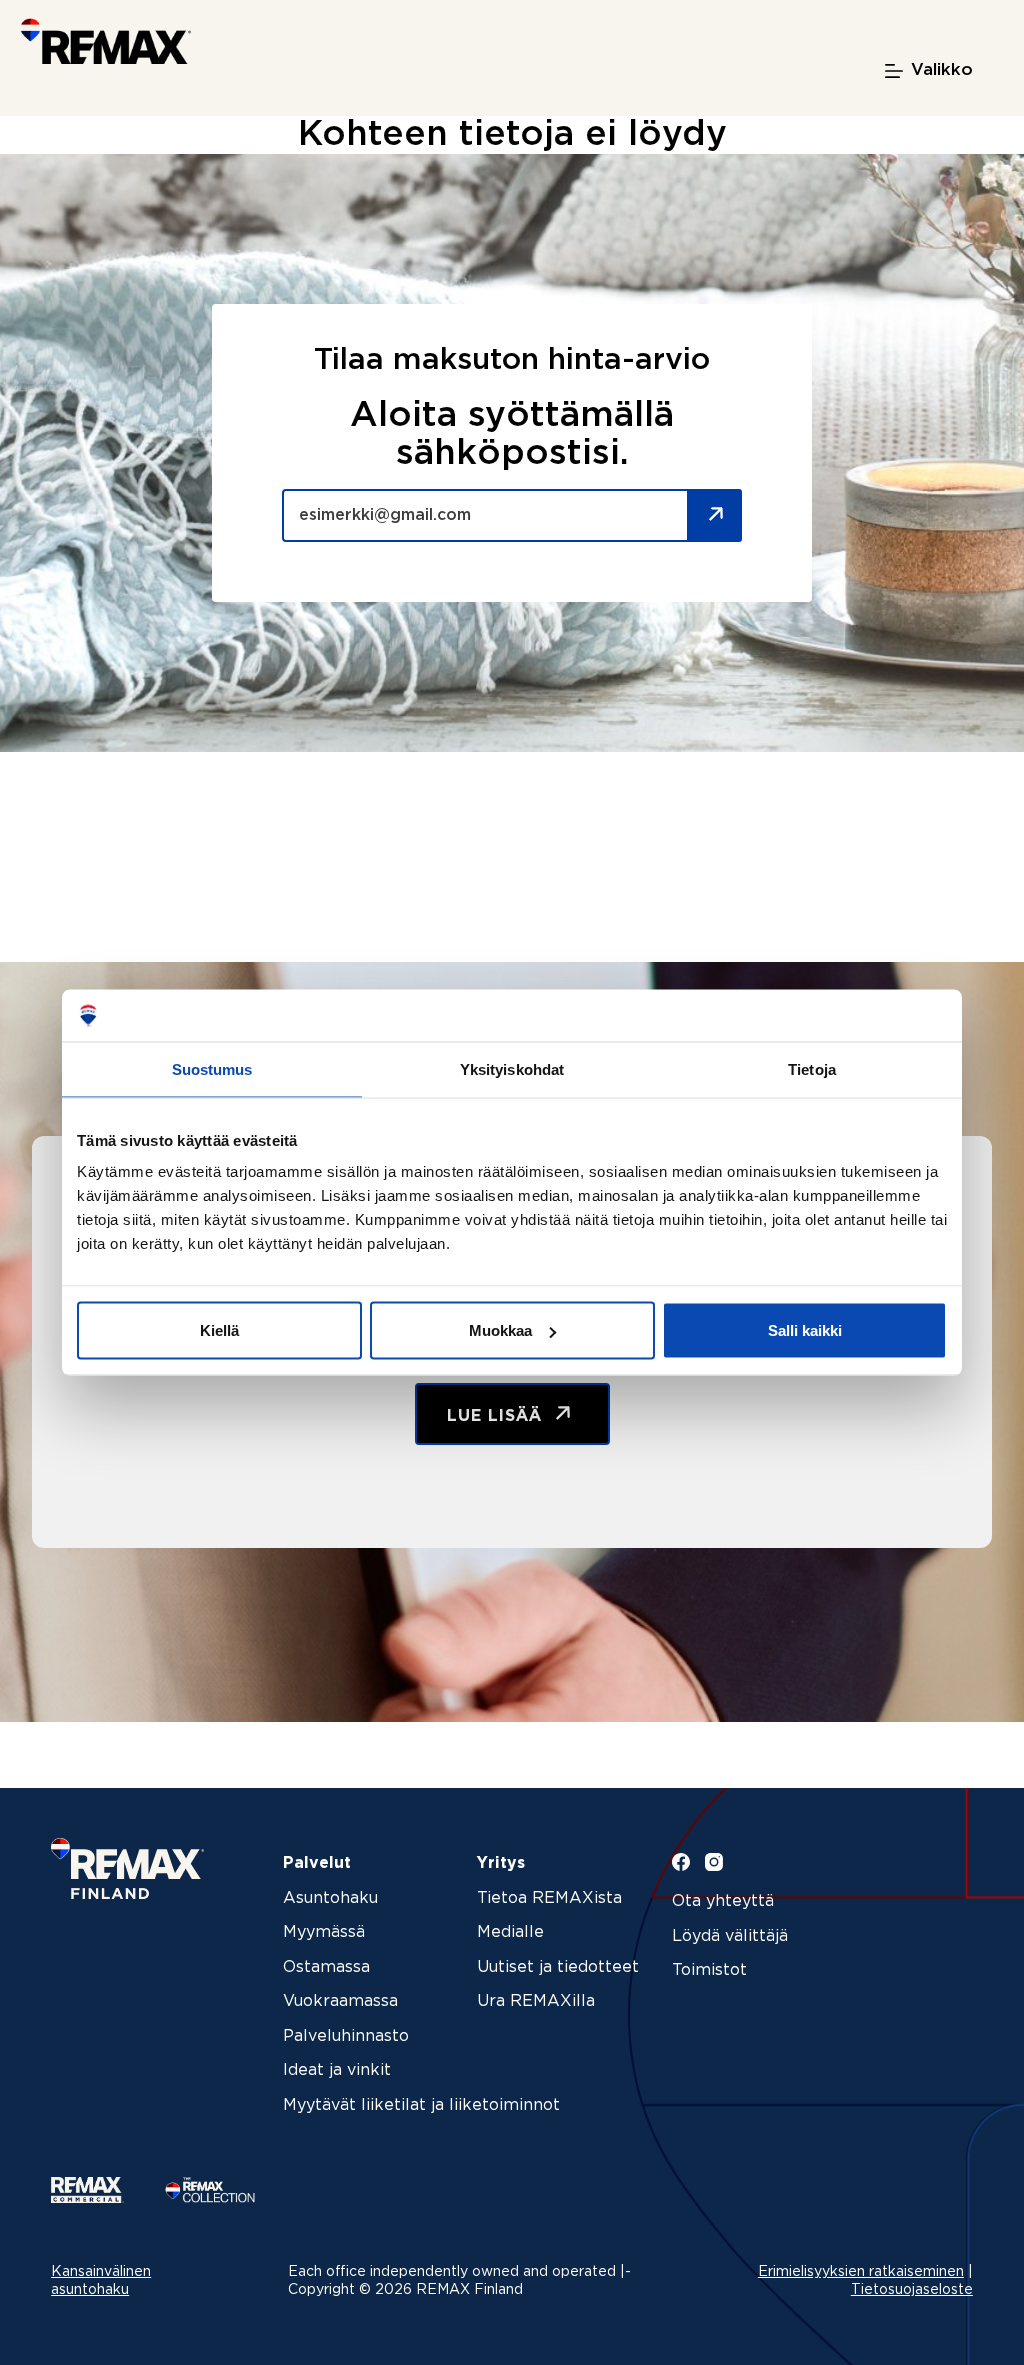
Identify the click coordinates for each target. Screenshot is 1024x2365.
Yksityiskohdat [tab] (512, 1068)
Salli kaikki (805, 1330)
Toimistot (709, 1970)
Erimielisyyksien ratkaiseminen (861, 2272)
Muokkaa (500, 1330)
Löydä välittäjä (730, 1936)
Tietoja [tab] (812, 1068)
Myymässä (324, 1932)
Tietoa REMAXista (549, 1898)
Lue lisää (497, 1416)
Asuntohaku (330, 1898)
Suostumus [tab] (212, 1068)
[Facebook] (681, 1862)
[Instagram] (714, 1862)
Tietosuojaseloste (912, 2290)
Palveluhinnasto (346, 2036)
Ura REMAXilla (536, 2001)
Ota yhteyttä (723, 1901)
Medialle (510, 1932)
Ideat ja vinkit (337, 2070)
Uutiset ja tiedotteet (558, 1967)
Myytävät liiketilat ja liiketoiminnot (421, 2105)
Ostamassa (326, 1967)
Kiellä (219, 1330)
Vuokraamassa (340, 2001)
